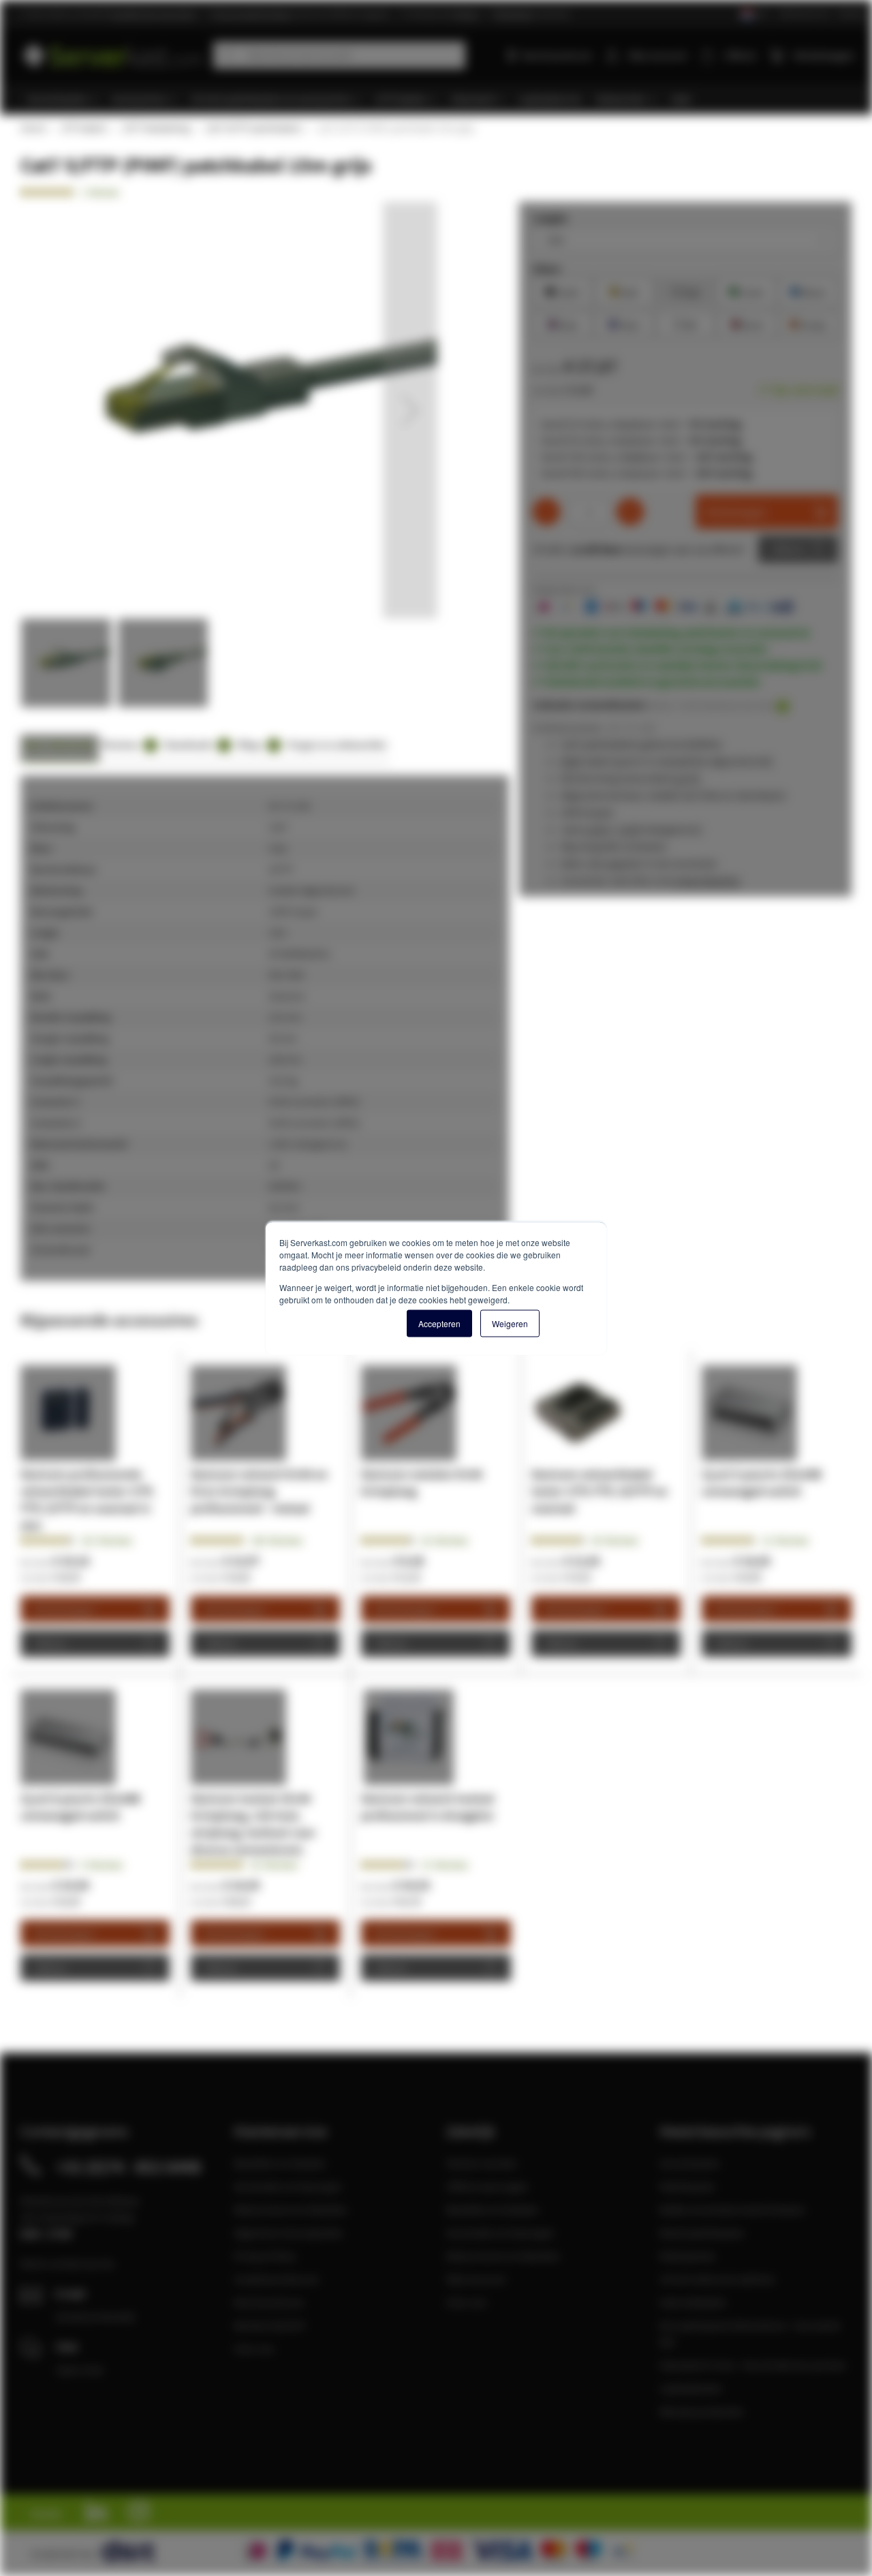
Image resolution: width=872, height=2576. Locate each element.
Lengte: (551, 218)
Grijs (686, 291)
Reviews (127, 744)
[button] (410, 410)
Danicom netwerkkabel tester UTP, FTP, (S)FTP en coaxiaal (599, 1491)
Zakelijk (851, 13)
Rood (747, 323)
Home (33, 128)
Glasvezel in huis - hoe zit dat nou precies (753, 2365)
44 (615, 1540)
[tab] (60, 748)
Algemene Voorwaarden (289, 2233)
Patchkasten (687, 2186)
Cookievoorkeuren (277, 2279)
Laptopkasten (691, 2388)
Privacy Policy (265, 2256)
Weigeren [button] (510, 1323)
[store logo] (112, 53)
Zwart (563, 291)
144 (277, 1540)
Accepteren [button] (439, 1323)
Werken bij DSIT (270, 2325)
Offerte (788, 549)
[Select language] (753, 15)
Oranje (808, 323)
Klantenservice (804, 13)
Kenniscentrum (557, 55)
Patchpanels (687, 2256)
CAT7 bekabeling (156, 128)
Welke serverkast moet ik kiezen (732, 2209)
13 (445, 1865)
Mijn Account (476, 2279)
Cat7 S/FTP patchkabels (253, 128)
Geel (624, 291)
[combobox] (339, 55)
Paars (624, 323)
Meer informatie (60, 744)
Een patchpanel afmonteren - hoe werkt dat (750, 2333)
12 (785, 1540)
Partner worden (482, 2163)
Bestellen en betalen (280, 2163)
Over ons (254, 2348)
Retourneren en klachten (291, 2209)
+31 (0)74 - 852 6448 (128, 2167)
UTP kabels (83, 128)
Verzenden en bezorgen (288, 2186)
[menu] (441, 99)
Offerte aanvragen (487, 2186)
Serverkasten (690, 2163)
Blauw (808, 291)
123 (106, 1540)
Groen (747, 291)
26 (445, 1540)
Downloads (195, 744)
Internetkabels (693, 2302)
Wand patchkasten (702, 2233)
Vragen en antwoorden (337, 744)
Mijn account (657, 55)
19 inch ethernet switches (717, 2279)
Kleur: (547, 268)
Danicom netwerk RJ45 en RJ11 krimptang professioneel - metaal (259, 1491)
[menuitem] (63, 99)
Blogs (257, 744)
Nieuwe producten (702, 2411)
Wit (685, 323)
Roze (563, 323)
